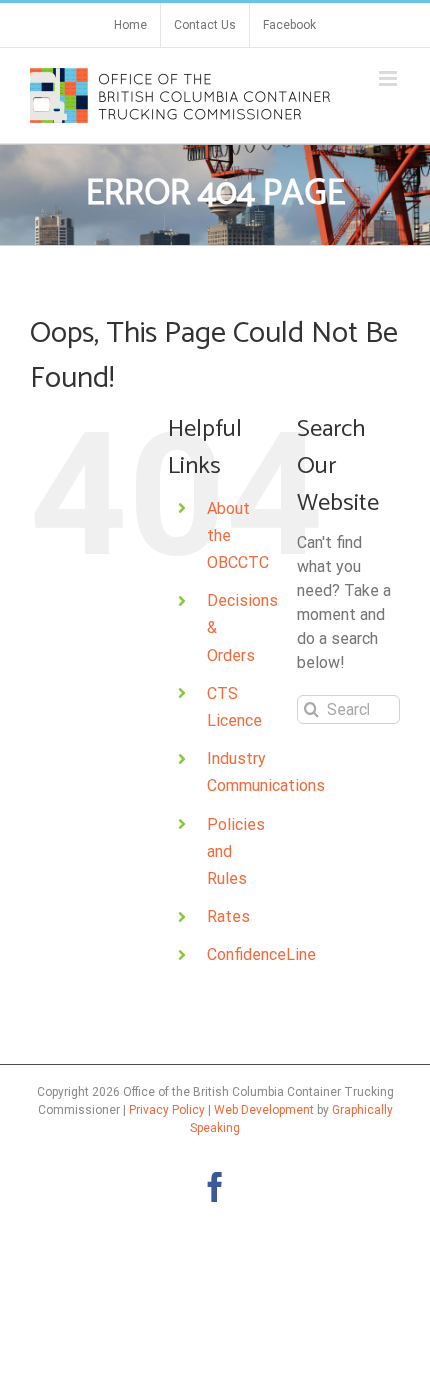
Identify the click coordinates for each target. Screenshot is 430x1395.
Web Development (264, 1110)
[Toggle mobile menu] (389, 78)
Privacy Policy (167, 1110)
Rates (228, 916)
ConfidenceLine (261, 954)
